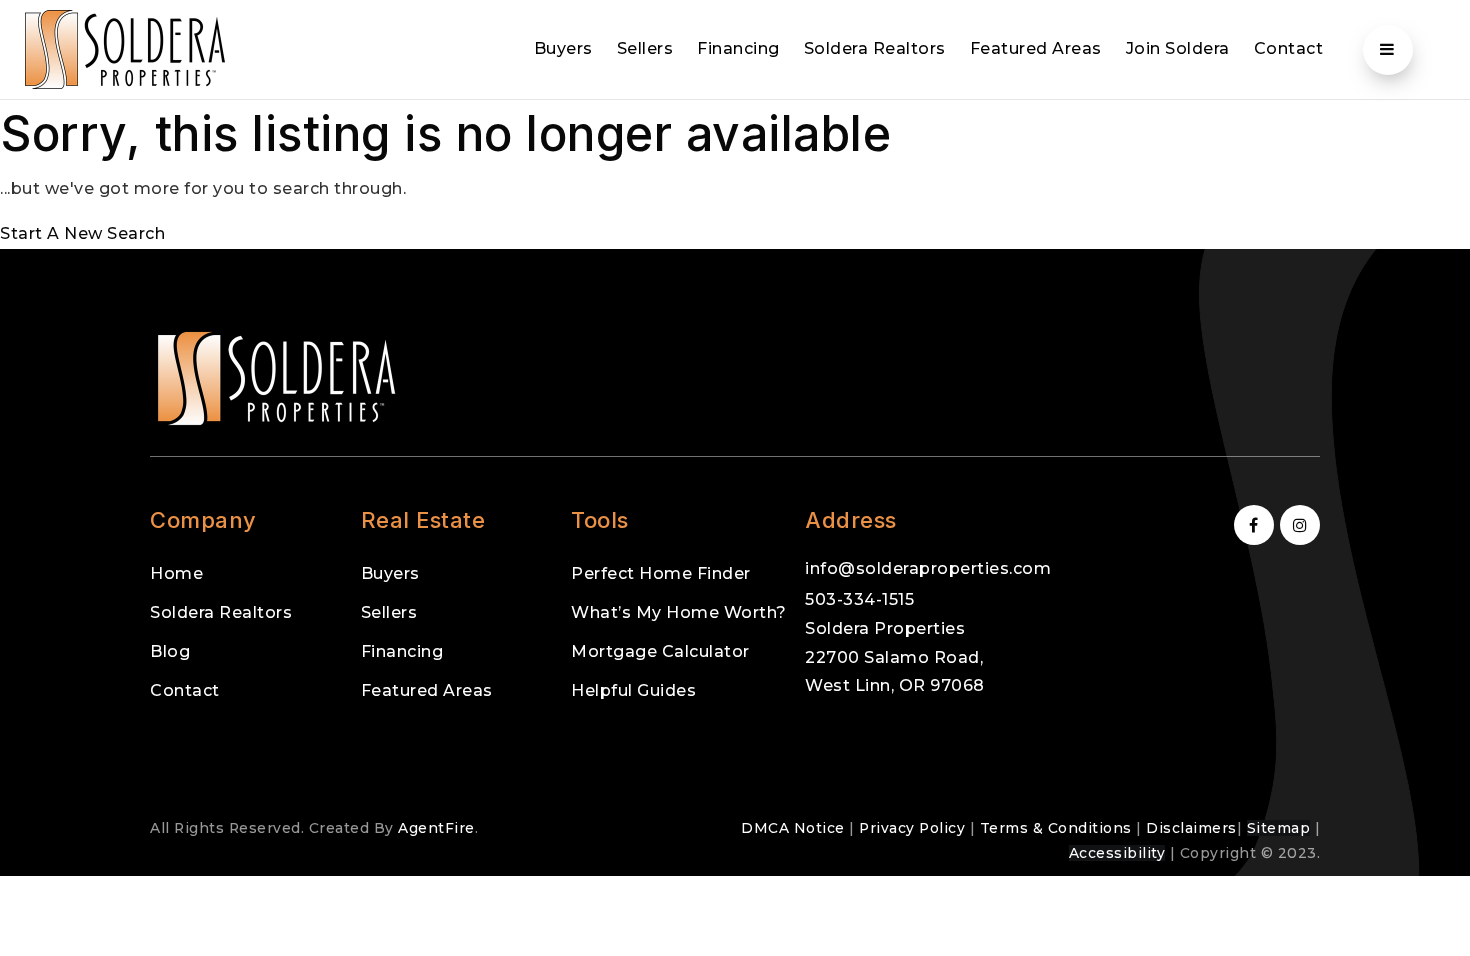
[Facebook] (1251, 525)
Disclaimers (1191, 828)
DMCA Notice (793, 828)
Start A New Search (82, 233)
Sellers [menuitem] (645, 48)
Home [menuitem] (176, 573)
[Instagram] (1297, 525)
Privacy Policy (912, 828)
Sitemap (1279, 828)
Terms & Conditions (1056, 828)
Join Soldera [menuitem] (1178, 48)
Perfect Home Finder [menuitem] (661, 573)
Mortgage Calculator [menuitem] (660, 651)
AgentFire (436, 828)
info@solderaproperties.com (928, 568)
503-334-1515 (859, 599)
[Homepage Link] (125, 48)
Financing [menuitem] (738, 48)
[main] (735, 174)
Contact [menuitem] (1289, 48)
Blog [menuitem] (170, 651)
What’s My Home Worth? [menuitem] (679, 612)
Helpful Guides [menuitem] (633, 690)
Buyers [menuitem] (563, 48)
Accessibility (1117, 853)
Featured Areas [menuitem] (1036, 48)
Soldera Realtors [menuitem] (875, 48)
